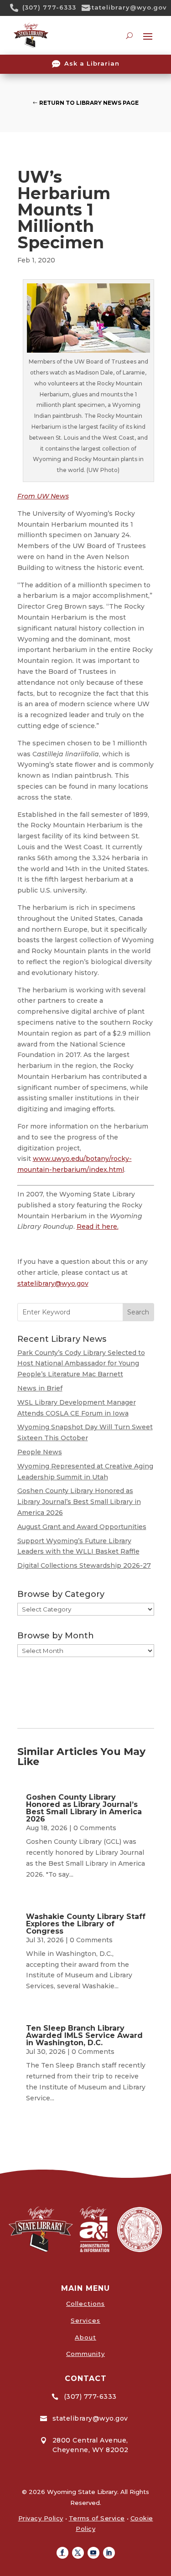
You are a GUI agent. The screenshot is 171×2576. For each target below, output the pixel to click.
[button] (62, 2553)
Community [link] (85, 2354)
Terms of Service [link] (97, 2518)
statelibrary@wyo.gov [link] (127, 7)
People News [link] (40, 1452)
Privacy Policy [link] (41, 2518)
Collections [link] (85, 2304)
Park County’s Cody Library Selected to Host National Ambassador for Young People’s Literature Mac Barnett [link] (81, 1364)
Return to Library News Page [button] (89, 103)
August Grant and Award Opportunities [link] (82, 1527)
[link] (17, 8)
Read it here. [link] (98, 1226)
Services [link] (85, 2320)
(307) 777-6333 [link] (49, 7)
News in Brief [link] (40, 1388)
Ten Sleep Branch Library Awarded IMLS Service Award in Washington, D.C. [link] (84, 2035)
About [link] (85, 2337)
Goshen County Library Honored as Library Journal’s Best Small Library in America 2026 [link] (79, 1502)
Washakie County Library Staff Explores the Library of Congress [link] (86, 1924)
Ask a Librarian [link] (92, 63)
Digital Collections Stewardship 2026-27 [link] (84, 1565)
